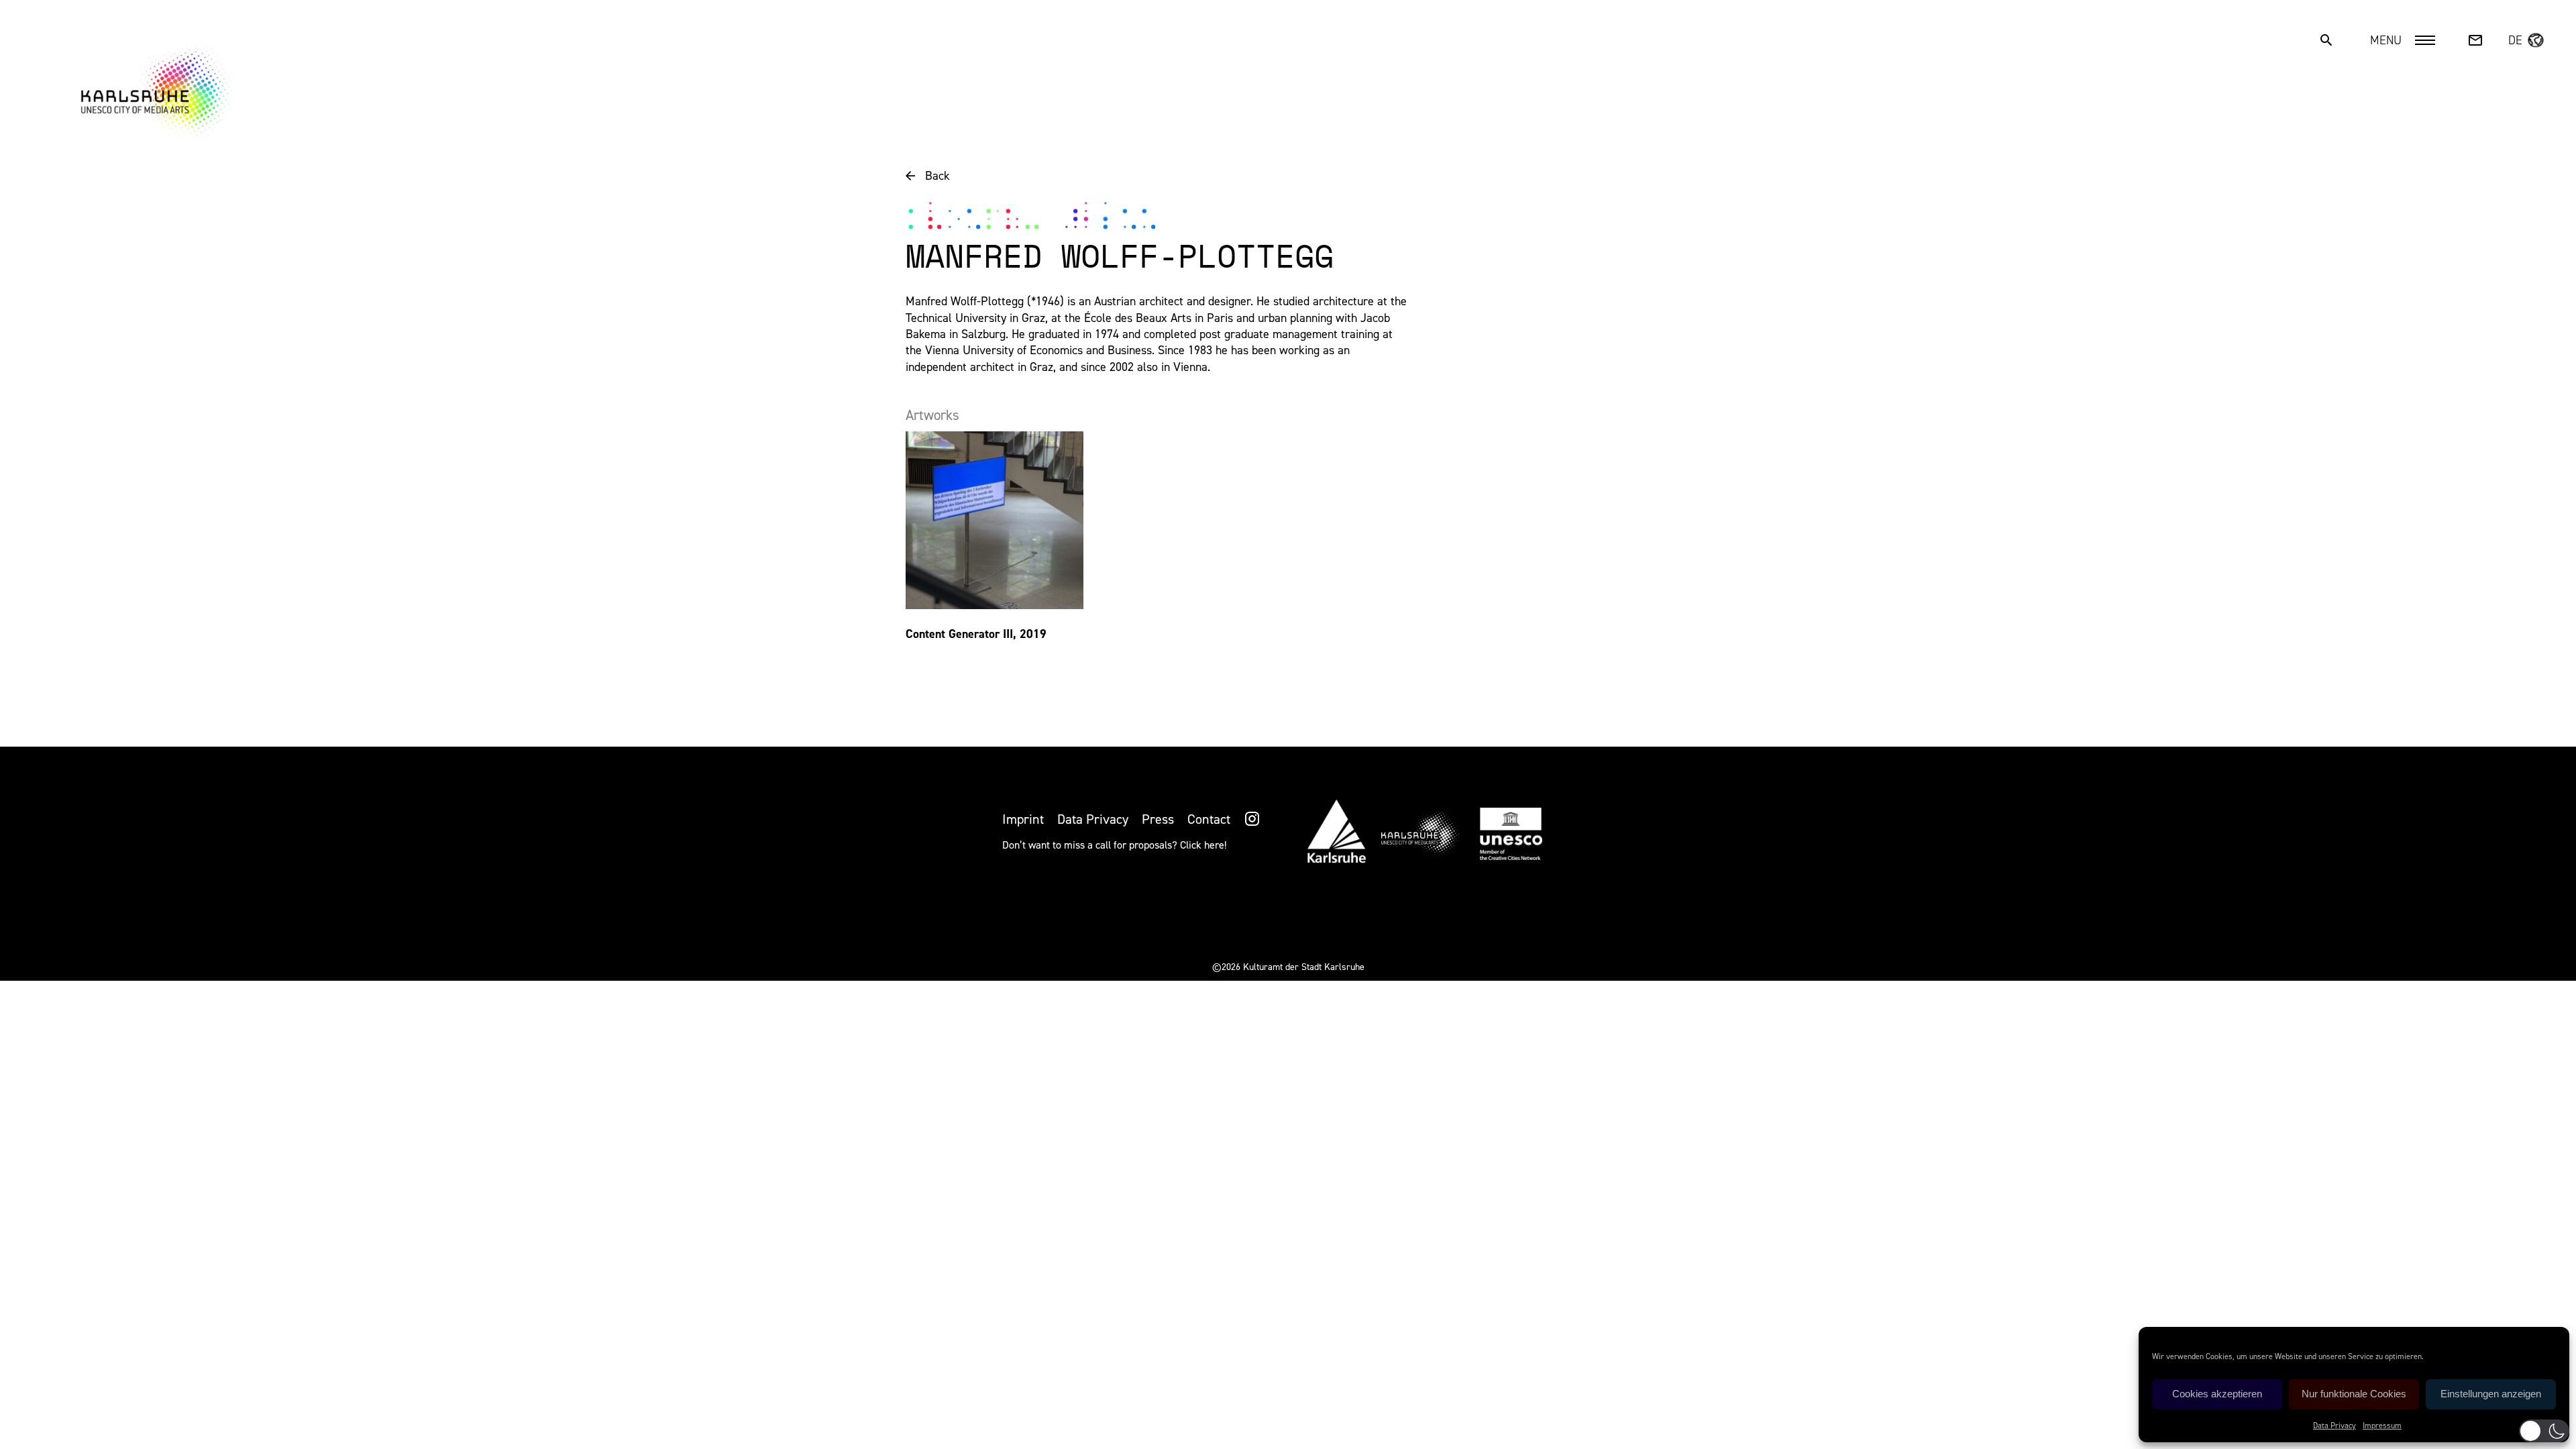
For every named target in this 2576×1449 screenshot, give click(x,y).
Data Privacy (2334, 1426)
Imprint (1023, 819)
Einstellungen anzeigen (2491, 1394)
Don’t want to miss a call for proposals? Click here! (1114, 845)
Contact (1209, 819)
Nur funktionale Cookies (2354, 1394)
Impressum (2382, 1426)
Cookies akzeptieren (2217, 1394)
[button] (2544, 1431)
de (2515, 40)
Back (937, 176)
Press (1158, 819)
